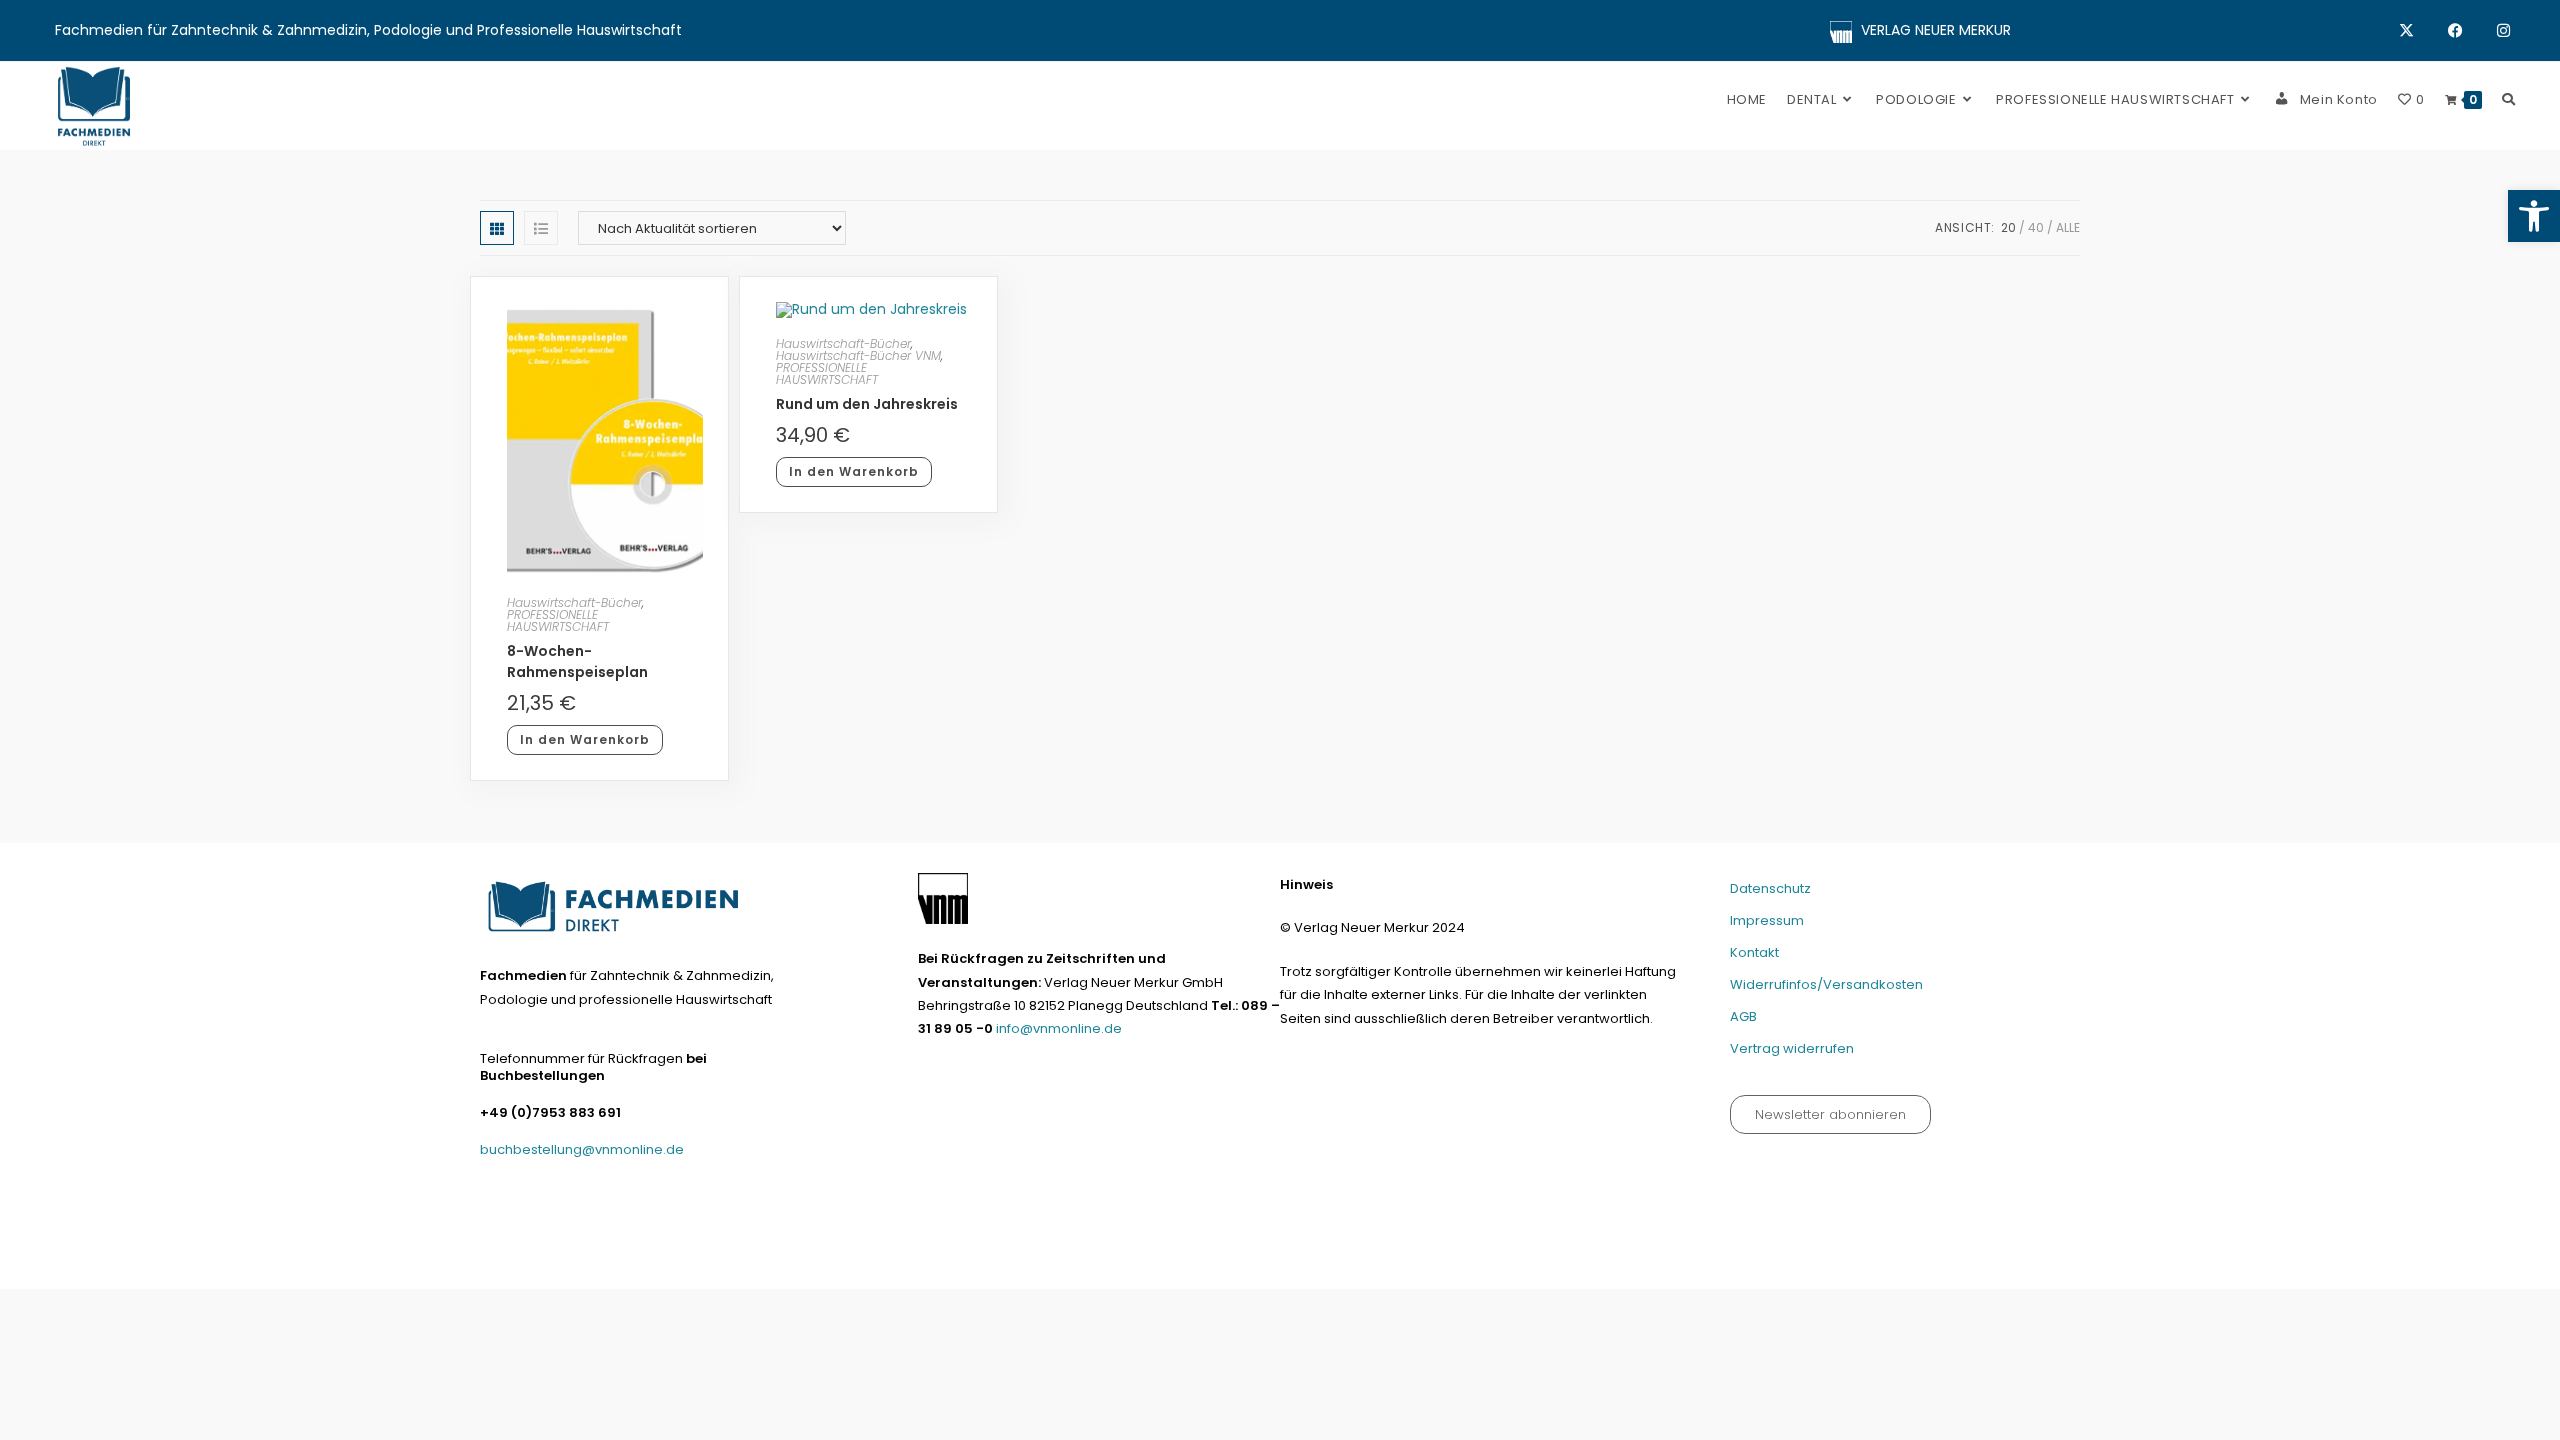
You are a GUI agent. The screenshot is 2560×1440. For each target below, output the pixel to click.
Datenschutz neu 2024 (1508, 1265)
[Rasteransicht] (497, 228)
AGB (1743, 1016)
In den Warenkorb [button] (585, 739)
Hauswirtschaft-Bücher (574, 602)
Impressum (1767, 920)
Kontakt (1754, 952)
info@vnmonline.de (1059, 1028)
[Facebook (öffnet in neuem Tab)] (2472, 31)
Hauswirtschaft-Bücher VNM (858, 355)
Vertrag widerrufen (1792, 1048)
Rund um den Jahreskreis (867, 404)
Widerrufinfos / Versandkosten (1823, 1265)
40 (2036, 227)
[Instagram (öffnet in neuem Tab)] (2503, 31)
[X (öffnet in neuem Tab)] (2423, 31)
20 (2008, 227)
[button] (2534, 216)
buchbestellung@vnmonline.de (582, 1149)
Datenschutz (1770, 888)
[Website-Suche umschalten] (2508, 99)
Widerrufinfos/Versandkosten (1826, 984)
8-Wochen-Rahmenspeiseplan (577, 661)
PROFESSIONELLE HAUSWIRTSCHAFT (558, 620)
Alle (2068, 227)
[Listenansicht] (541, 228)
